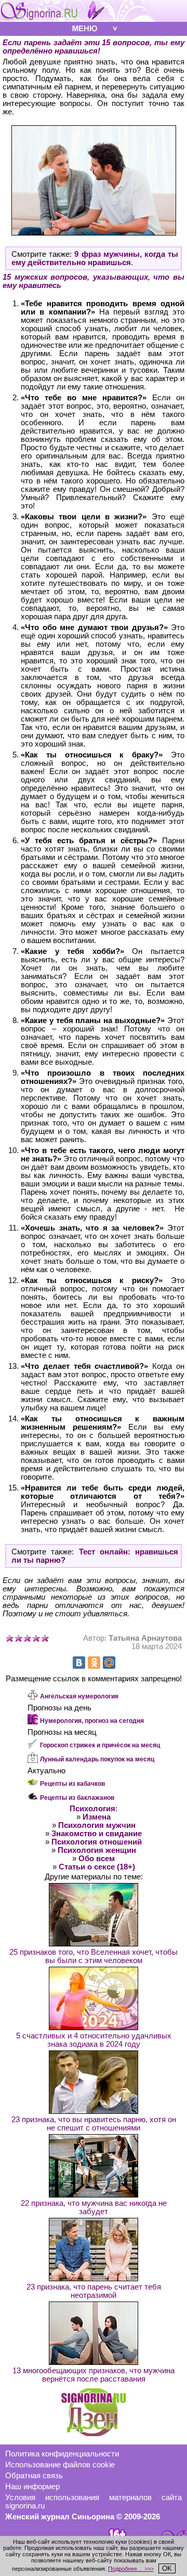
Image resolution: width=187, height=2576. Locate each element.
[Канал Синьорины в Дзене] (94, 2434)
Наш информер (32, 2487)
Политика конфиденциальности (62, 2454)
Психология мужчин (97, 1825)
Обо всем (97, 1859)
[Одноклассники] (94, 1663)
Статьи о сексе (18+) (97, 1867)
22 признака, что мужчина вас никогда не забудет (94, 2207)
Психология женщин (97, 1850)
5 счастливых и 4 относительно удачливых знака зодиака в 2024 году (94, 2040)
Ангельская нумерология (79, 1696)
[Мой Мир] (109, 1663)
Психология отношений (97, 1842)
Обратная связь (34, 2476)
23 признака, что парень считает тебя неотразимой (94, 2291)
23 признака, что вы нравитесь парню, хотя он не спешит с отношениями (94, 2124)
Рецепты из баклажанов (77, 1798)
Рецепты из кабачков (72, 1784)
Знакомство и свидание (97, 1834)
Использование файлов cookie (60, 2465)
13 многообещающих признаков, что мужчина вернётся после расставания (94, 2375)
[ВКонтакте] (79, 1663)
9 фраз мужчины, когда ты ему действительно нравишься (95, 258)
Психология (92, 1809)
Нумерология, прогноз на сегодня (92, 1721)
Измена (97, 1817)
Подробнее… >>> (131, 2569)
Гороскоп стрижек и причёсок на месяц (100, 1745)
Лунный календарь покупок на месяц (97, 1759)
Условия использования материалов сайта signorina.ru (94, 2502)
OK (167, 2568)
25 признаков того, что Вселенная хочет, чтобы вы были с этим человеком (94, 1956)
